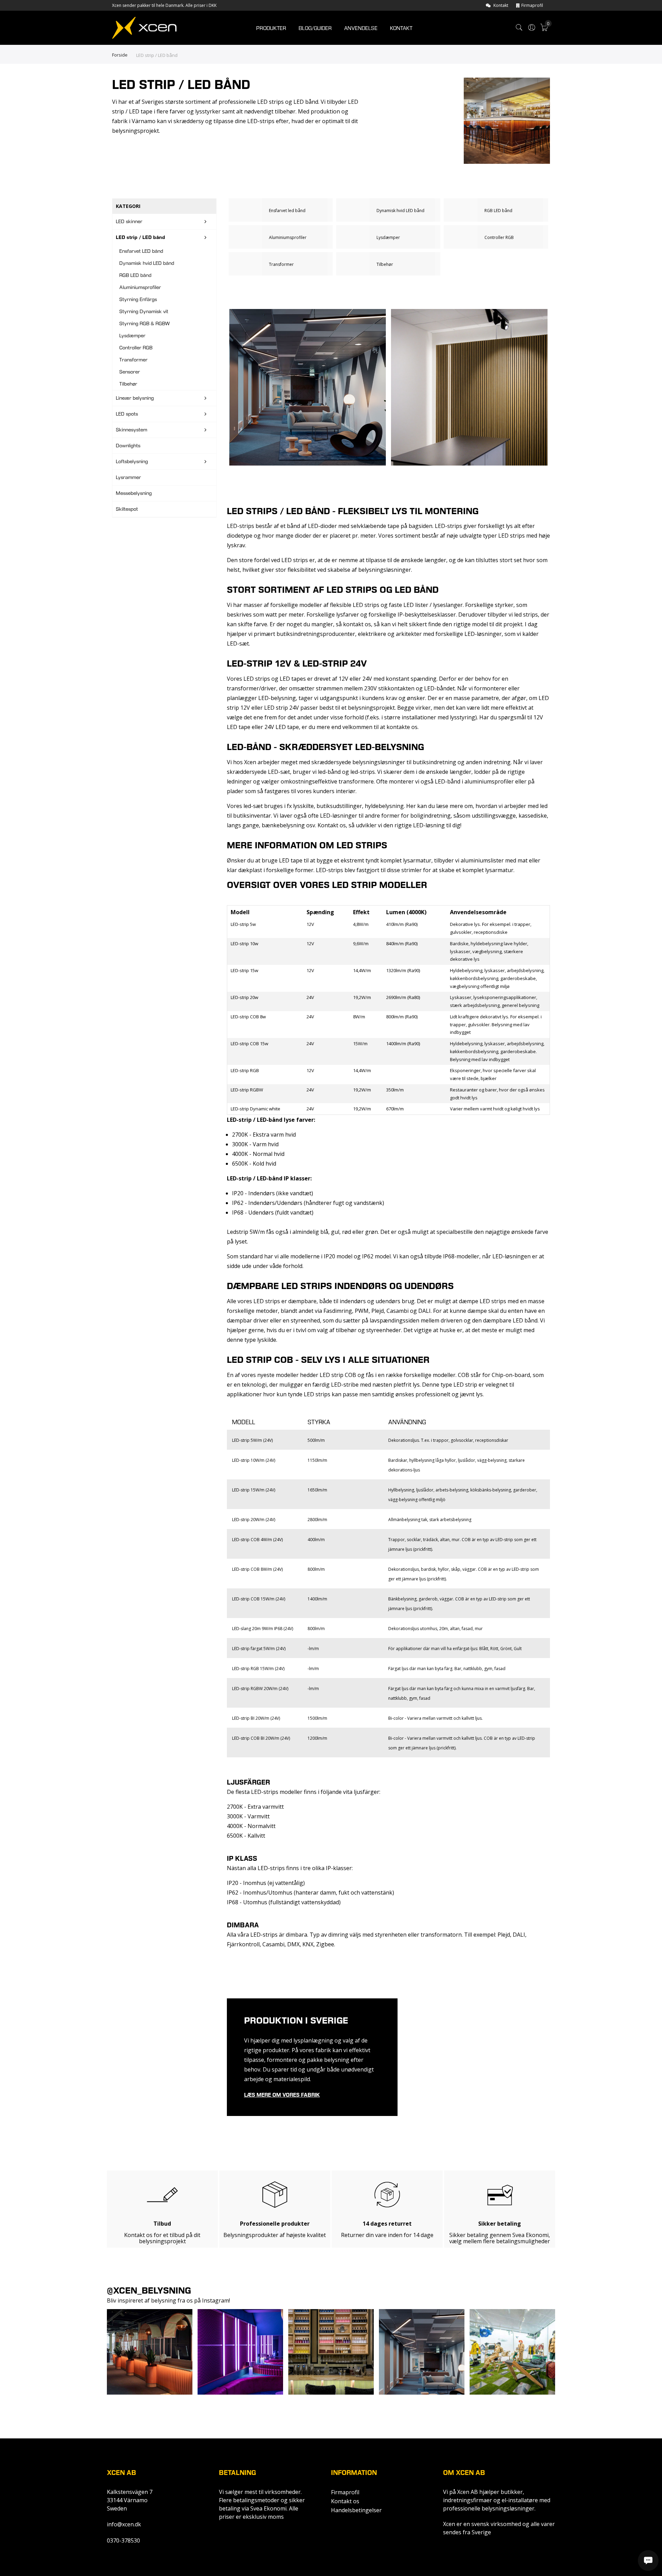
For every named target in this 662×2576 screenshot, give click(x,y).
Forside (120, 55)
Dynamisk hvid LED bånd (147, 263)
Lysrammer (128, 477)
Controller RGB (136, 348)
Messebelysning (134, 493)
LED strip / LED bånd (141, 237)
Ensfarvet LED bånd (141, 251)
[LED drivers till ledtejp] (281, 264)
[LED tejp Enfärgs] (281, 210)
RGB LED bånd (135, 275)
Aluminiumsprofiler (140, 287)
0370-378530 (123, 2540)
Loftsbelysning (132, 461)
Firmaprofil (532, 5)
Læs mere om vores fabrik (282, 2095)
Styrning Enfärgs (138, 299)
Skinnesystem (132, 430)
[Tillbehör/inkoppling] (388, 264)
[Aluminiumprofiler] (281, 237)
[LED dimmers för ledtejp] (388, 237)
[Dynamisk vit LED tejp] (388, 210)
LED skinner (129, 221)
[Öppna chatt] (648, 2560)
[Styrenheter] (496, 237)
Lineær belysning (135, 398)
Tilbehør (128, 384)
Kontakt (501, 5)
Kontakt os (345, 2501)
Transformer (133, 360)
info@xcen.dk (124, 2524)
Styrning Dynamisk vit (144, 311)
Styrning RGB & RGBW (144, 323)
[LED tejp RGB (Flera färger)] (496, 210)
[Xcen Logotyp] (144, 29)
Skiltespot (127, 509)
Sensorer (130, 372)
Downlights (128, 446)
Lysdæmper (132, 336)
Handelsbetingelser (356, 2510)
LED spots (127, 414)
